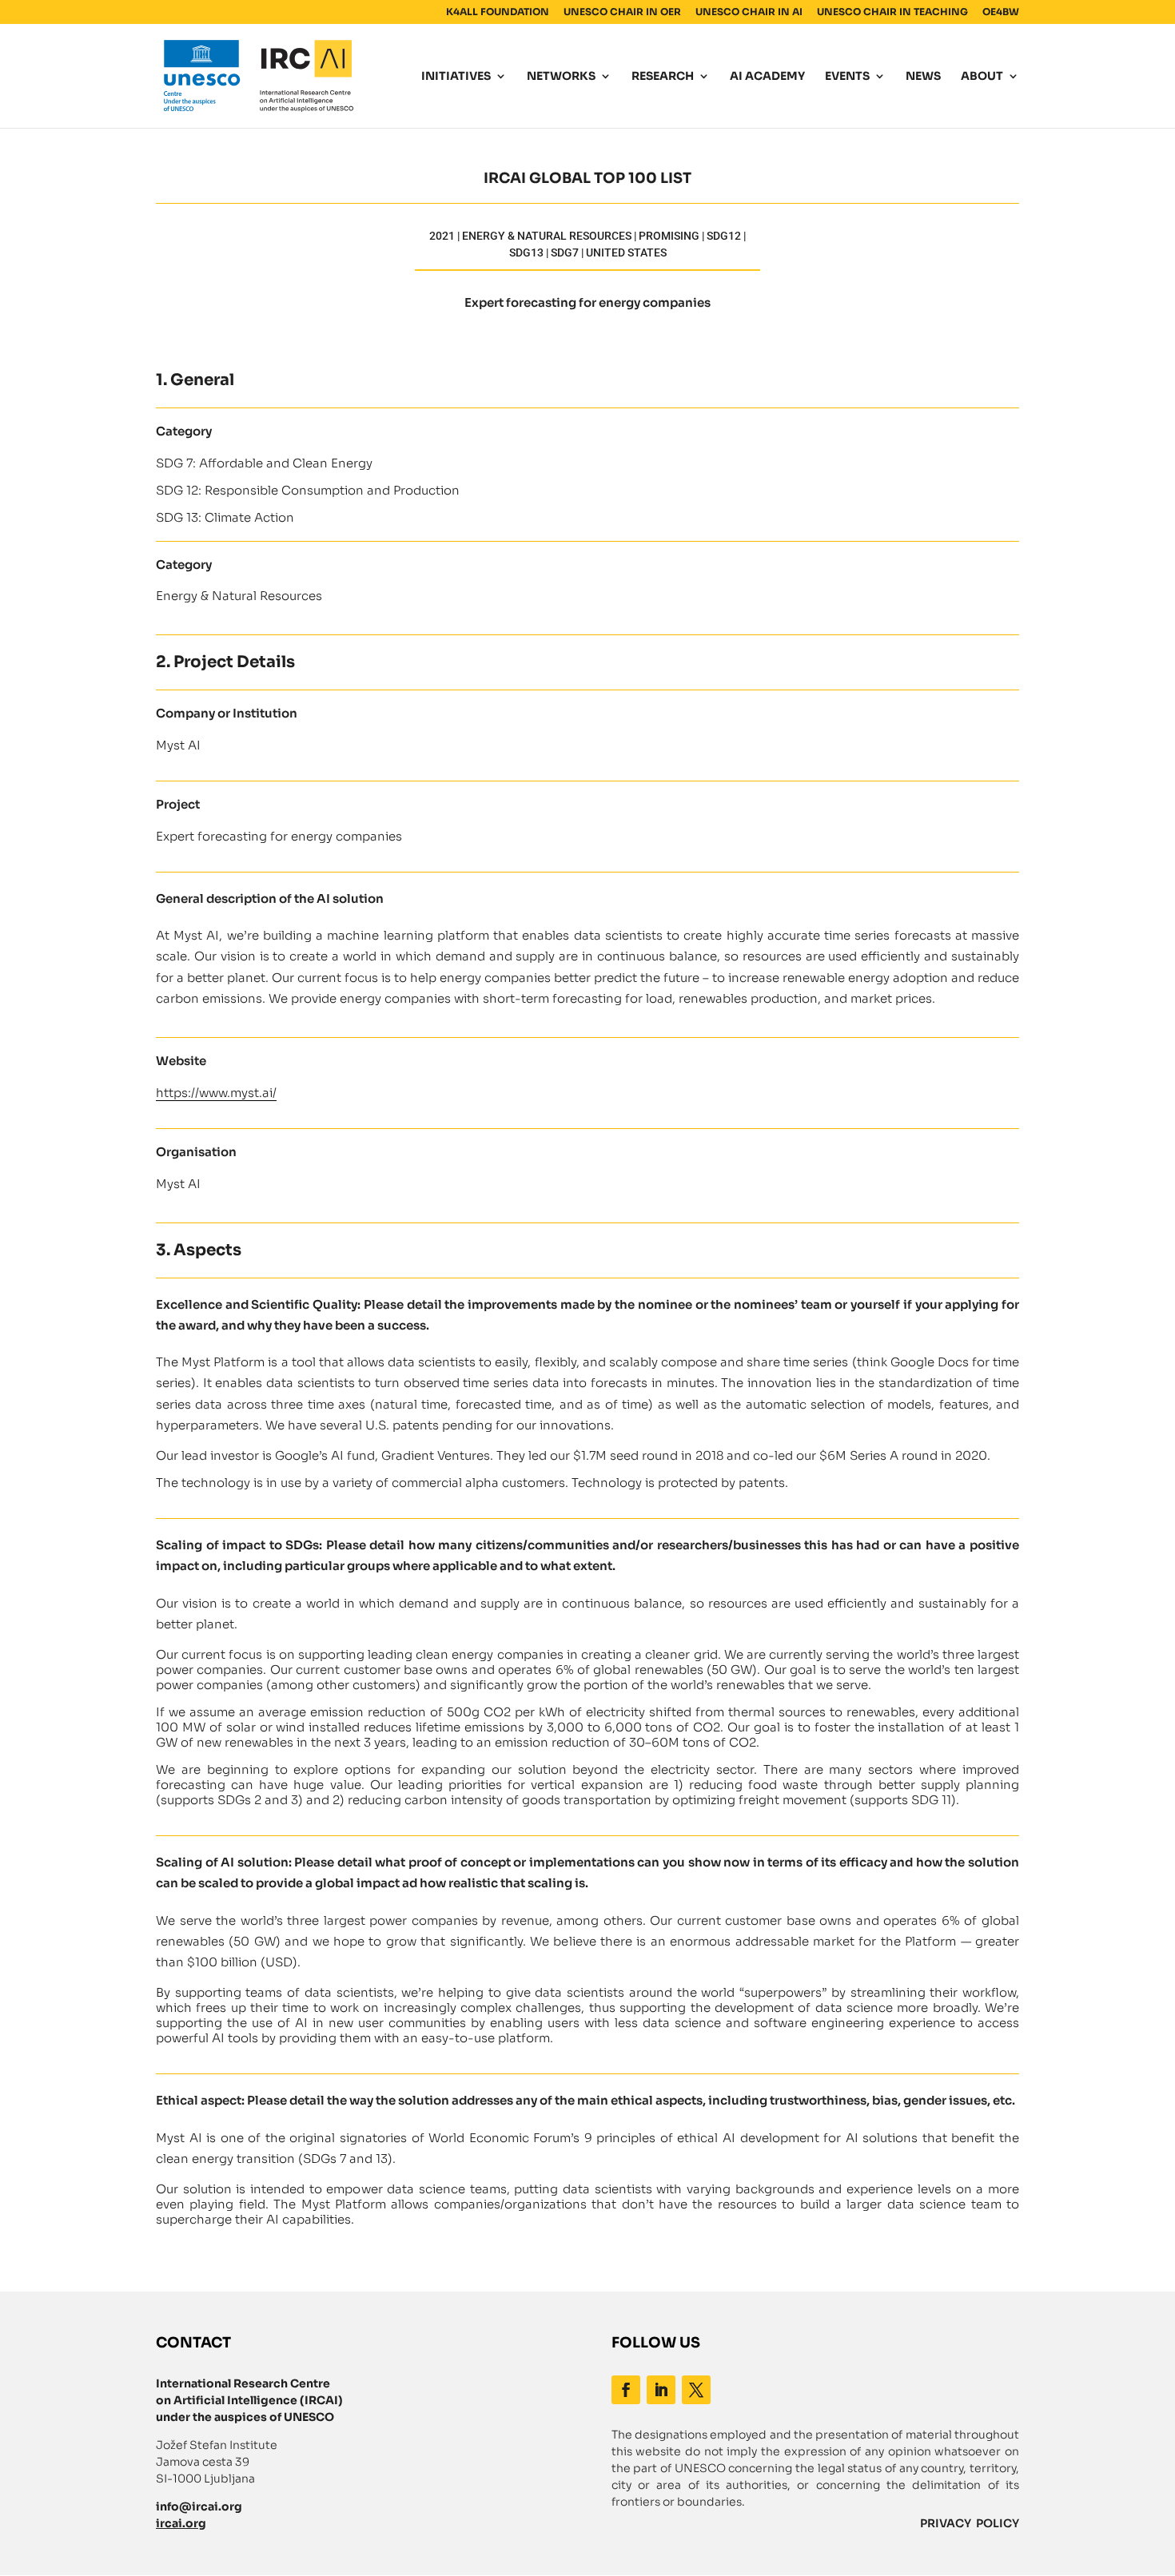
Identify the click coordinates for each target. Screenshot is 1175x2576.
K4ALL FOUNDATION (498, 12)
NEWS (923, 77)
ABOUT (982, 77)
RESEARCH (663, 77)
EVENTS (847, 77)
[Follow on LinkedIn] (661, 2390)
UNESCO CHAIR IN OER (622, 12)
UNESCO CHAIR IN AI (749, 12)
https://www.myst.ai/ (216, 1093)
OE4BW (1001, 12)
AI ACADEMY (767, 77)
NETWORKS (561, 77)
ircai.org (181, 2523)
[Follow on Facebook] (626, 2390)
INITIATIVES (456, 77)
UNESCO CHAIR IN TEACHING (892, 12)
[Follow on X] (696, 2390)
